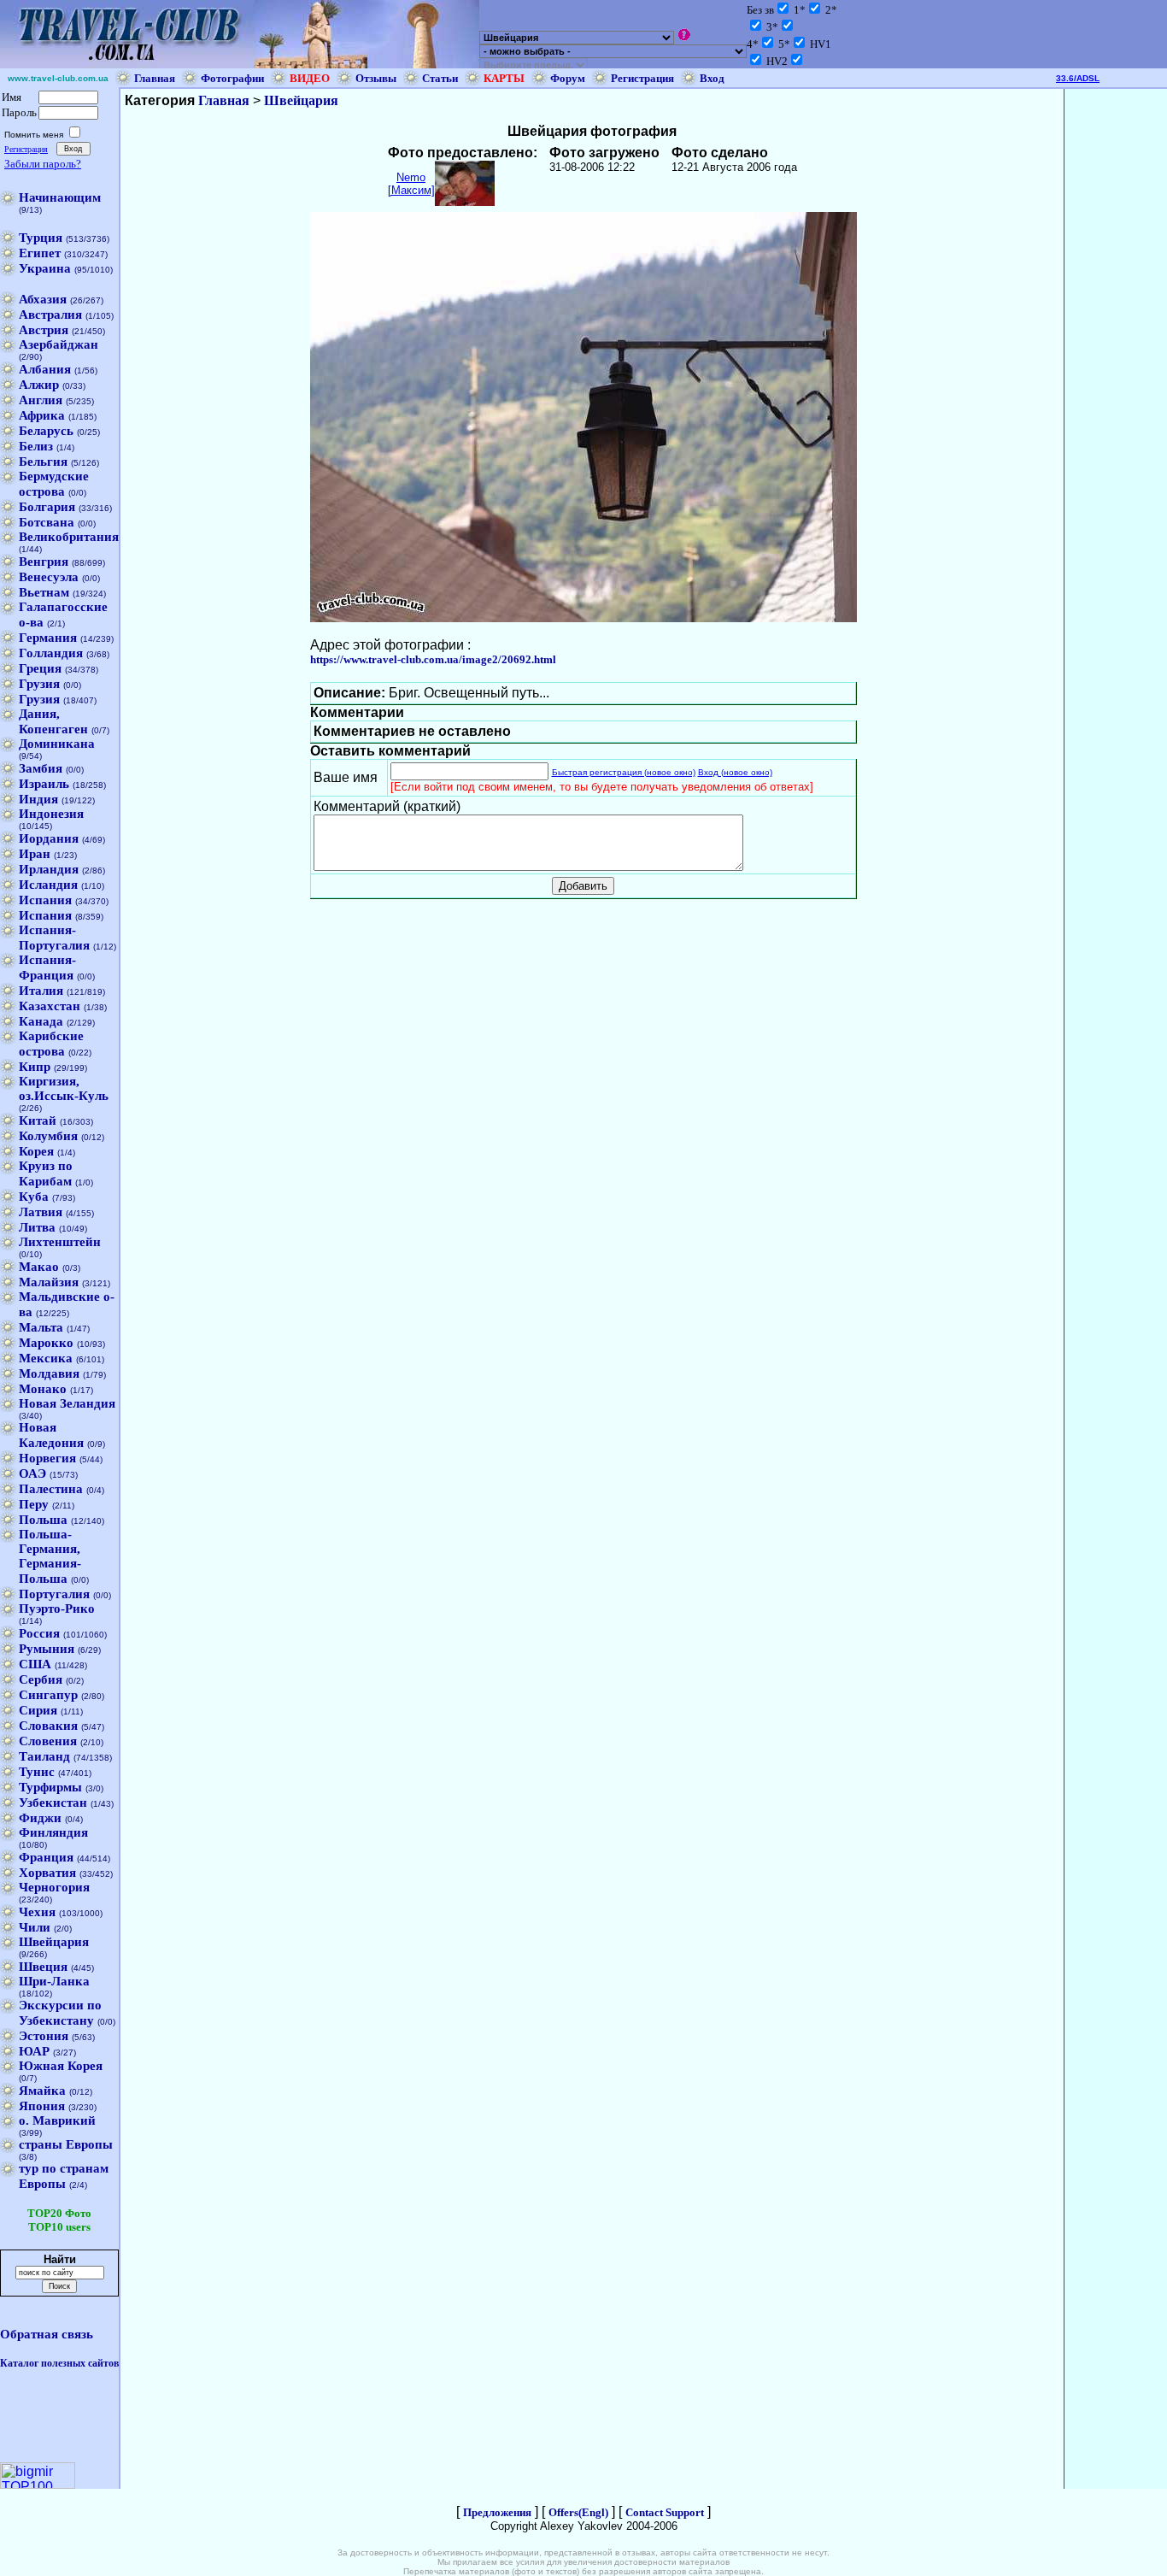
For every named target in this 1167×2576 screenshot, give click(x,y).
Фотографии (232, 78)
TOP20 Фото (59, 2213)
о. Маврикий (57, 2120)
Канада (41, 1021)
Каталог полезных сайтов (59, 2363)
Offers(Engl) (578, 2512)
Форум (568, 78)
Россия (39, 1633)
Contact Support (665, 2512)
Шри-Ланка (54, 1981)
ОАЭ (32, 1473)
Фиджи (40, 1818)
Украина (45, 268)
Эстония (44, 2036)
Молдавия (49, 1373)
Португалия (54, 1594)
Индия (38, 799)
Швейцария (54, 1942)
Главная (155, 78)
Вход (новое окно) (735, 772)
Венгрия (44, 562)
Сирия (38, 1710)
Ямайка (42, 2091)
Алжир (39, 385)
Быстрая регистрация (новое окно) (624, 772)
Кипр (35, 1067)
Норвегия (47, 1458)
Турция (41, 238)
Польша (43, 1520)
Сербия (41, 1679)
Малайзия (49, 1282)
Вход (712, 78)
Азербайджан (59, 344)
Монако (43, 1389)
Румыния (47, 1649)
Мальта (41, 1327)
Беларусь (46, 431)
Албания (45, 369)
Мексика (46, 1358)
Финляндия (53, 1832)
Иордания (49, 838)
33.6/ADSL (1078, 78)
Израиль (44, 784)
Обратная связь (47, 2334)
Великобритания (69, 537)
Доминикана (57, 744)
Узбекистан (53, 1803)
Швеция (43, 1967)
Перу (34, 1504)
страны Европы (66, 2144)
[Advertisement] (1116, 345)
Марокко (46, 1343)
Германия (48, 638)
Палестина (51, 1489)
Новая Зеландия (67, 1403)
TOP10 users (59, 2227)
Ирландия (49, 869)
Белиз (36, 446)
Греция (40, 668)
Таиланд (44, 1756)
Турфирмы (50, 1787)
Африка (42, 415)
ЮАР (34, 2051)
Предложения (497, 2512)
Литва (37, 1227)
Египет (40, 253)
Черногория (54, 1887)
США (35, 1664)
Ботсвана (47, 522)
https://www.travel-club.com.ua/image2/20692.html (433, 659)
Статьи (440, 78)
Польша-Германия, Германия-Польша (50, 1556)
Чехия (37, 1912)
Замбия (41, 768)
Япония (42, 2106)
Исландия (48, 885)
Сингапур (48, 1695)
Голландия (51, 653)
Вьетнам (44, 592)
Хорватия (47, 1873)
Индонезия (51, 814)
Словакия (48, 1726)
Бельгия (43, 462)
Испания (45, 900)
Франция (46, 1857)
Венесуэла (49, 577)
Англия (41, 400)
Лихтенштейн (60, 1242)
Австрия (44, 330)
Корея (36, 1151)
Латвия (41, 1212)
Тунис (37, 1772)
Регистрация (642, 78)
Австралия (50, 315)
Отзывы (376, 78)
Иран (35, 854)
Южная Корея (61, 2066)
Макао (39, 1267)
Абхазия (43, 299)
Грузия (39, 684)
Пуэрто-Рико (57, 1609)
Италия (41, 991)
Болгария (47, 507)
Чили (35, 1927)
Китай (38, 1120)
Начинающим (60, 197)
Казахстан (50, 1006)
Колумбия (48, 1136)
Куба (34, 1197)
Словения (48, 1741)
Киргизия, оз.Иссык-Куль (64, 1088)
